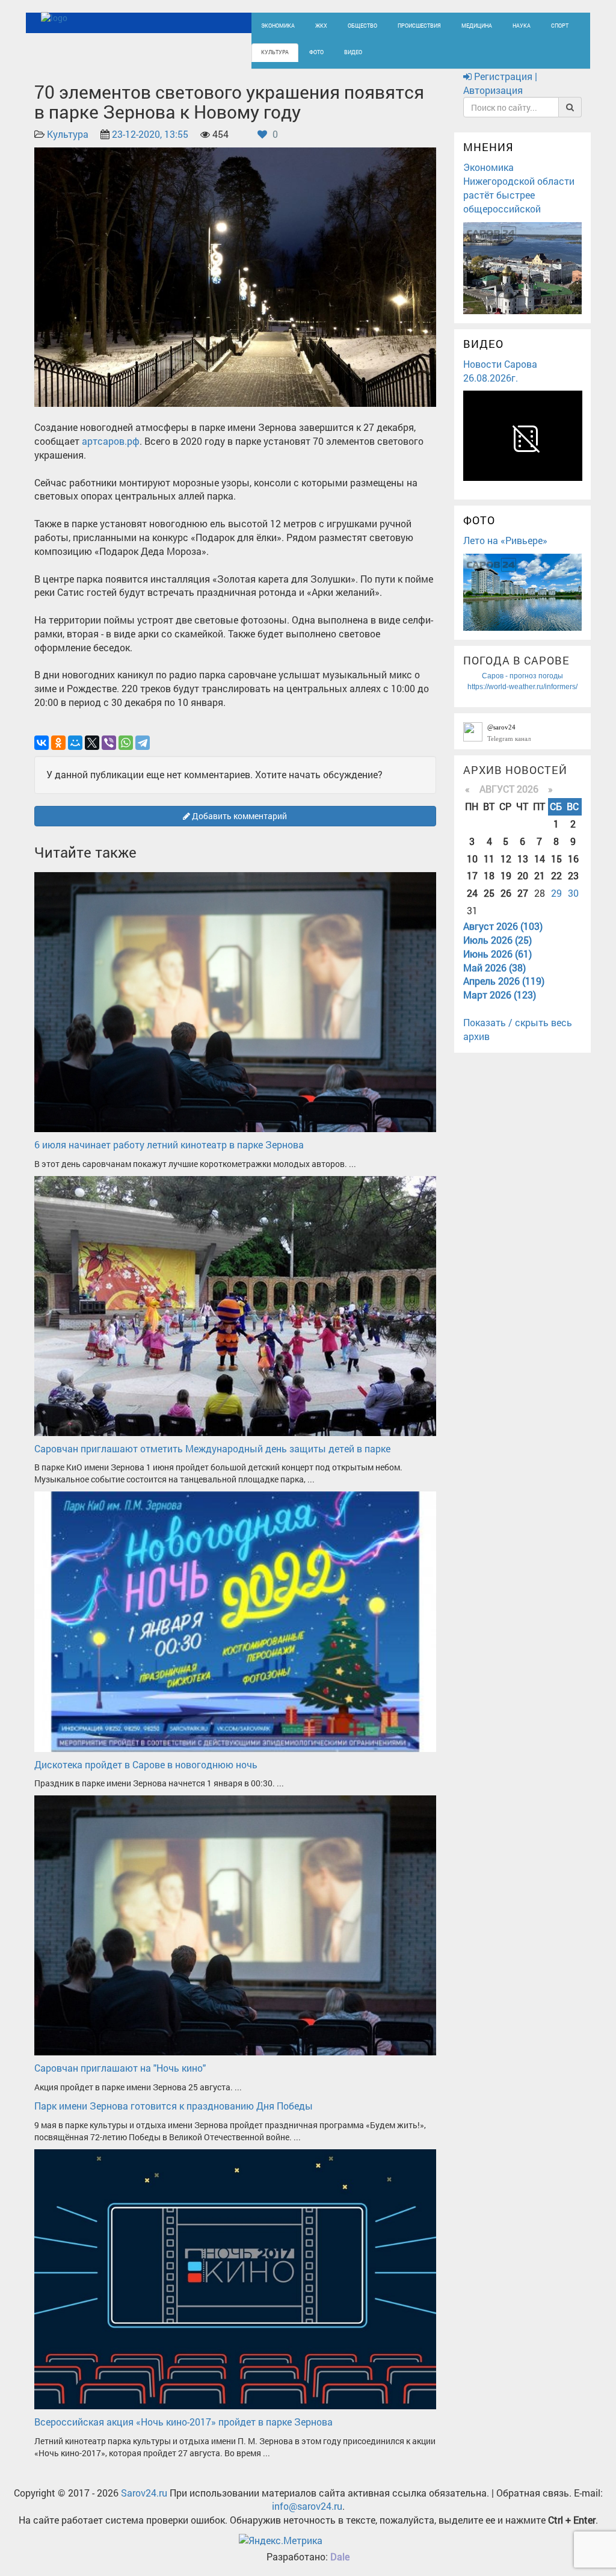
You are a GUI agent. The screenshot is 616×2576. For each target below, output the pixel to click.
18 (489, 875)
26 (506, 893)
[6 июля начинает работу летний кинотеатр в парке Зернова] (235, 1001)
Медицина (477, 26)
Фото (316, 52)
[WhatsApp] (126, 743)
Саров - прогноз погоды (522, 676)
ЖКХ (321, 26)
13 (523, 859)
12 (506, 859)
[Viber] (109, 743)
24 (472, 893)
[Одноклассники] (58, 743)
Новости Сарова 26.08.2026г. (500, 371)
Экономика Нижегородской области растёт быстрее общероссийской (519, 188)
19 (506, 875)
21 (540, 875)
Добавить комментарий (239, 816)
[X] (92, 743)
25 (489, 893)
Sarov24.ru (144, 2493)
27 (523, 893)
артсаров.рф (111, 441)
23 (573, 875)
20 (523, 875)
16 (573, 859)
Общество (362, 26)
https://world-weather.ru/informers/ (522, 687)
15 (556, 859)
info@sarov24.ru (307, 2506)
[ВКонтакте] (42, 743)
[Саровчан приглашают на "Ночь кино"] (235, 1924)
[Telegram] (143, 743)
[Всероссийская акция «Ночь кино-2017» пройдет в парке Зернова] (235, 2278)
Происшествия (419, 26)
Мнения (488, 147)
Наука (522, 26)
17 (472, 875)
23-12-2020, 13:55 (150, 134)
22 (556, 875)
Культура (275, 52)
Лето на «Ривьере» (505, 540)
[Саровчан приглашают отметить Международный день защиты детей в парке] (235, 1305)
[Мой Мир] (75, 743)
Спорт (560, 26)
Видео (353, 52)
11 (489, 859)
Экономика (278, 26)
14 (540, 859)
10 (472, 859)
